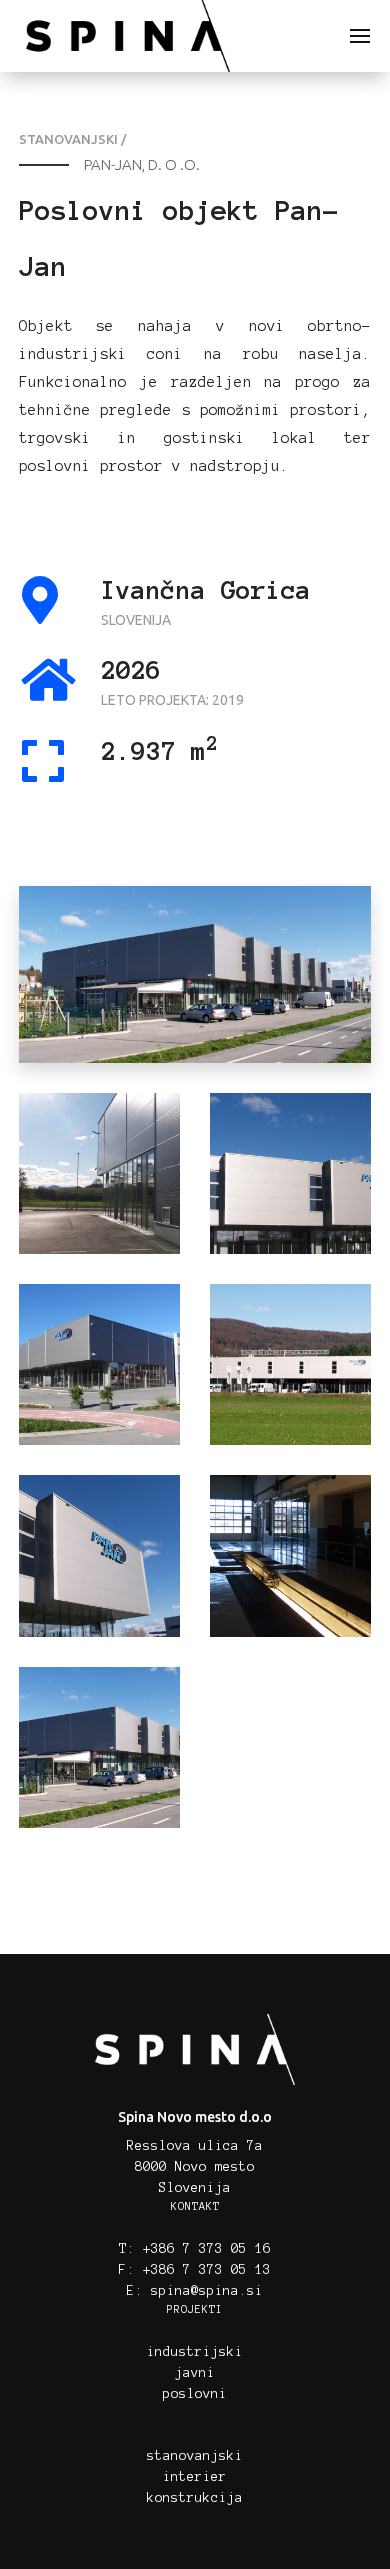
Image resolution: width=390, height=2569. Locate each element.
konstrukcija (195, 2498)
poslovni (195, 2394)
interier (195, 2477)
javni (195, 2373)
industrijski (195, 2352)
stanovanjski (195, 2456)
